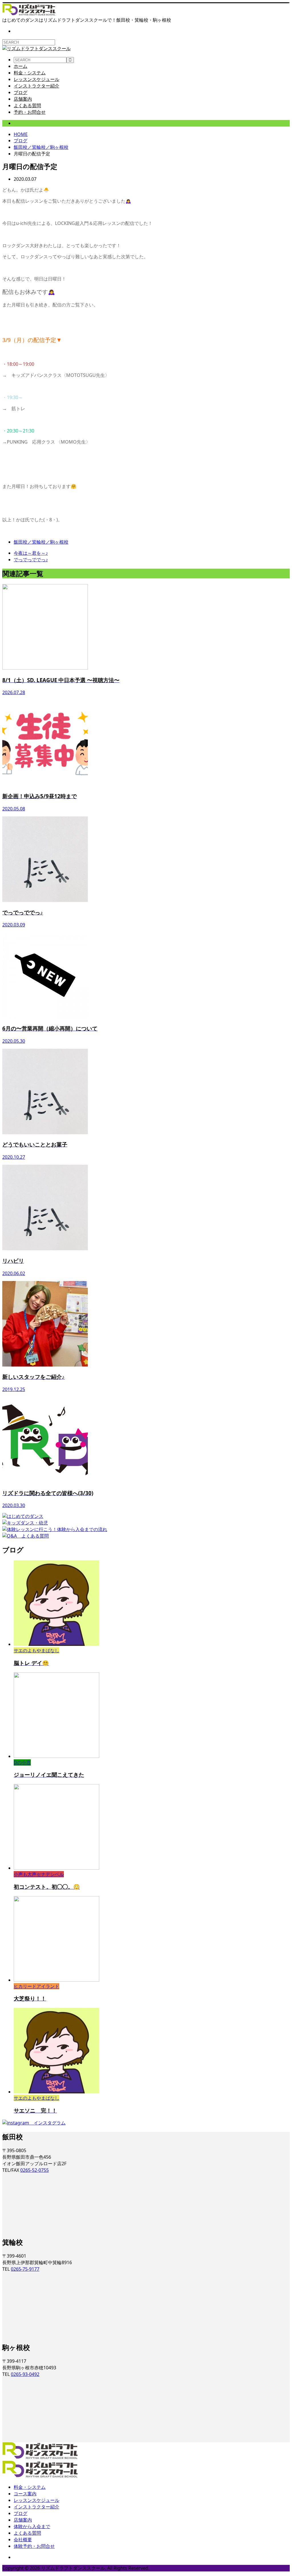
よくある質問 (27, 105)
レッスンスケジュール (36, 79)
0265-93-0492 (25, 2374)
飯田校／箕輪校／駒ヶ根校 (41, 123)
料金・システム (30, 73)
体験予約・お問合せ (34, 2546)
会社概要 (23, 2540)
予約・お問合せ (30, 112)
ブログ (21, 92)
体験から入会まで (32, 2526)
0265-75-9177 (25, 2269)
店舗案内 (23, 99)
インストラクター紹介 (36, 86)
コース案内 (25, 2494)
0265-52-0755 (35, 2170)
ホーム (21, 66)
